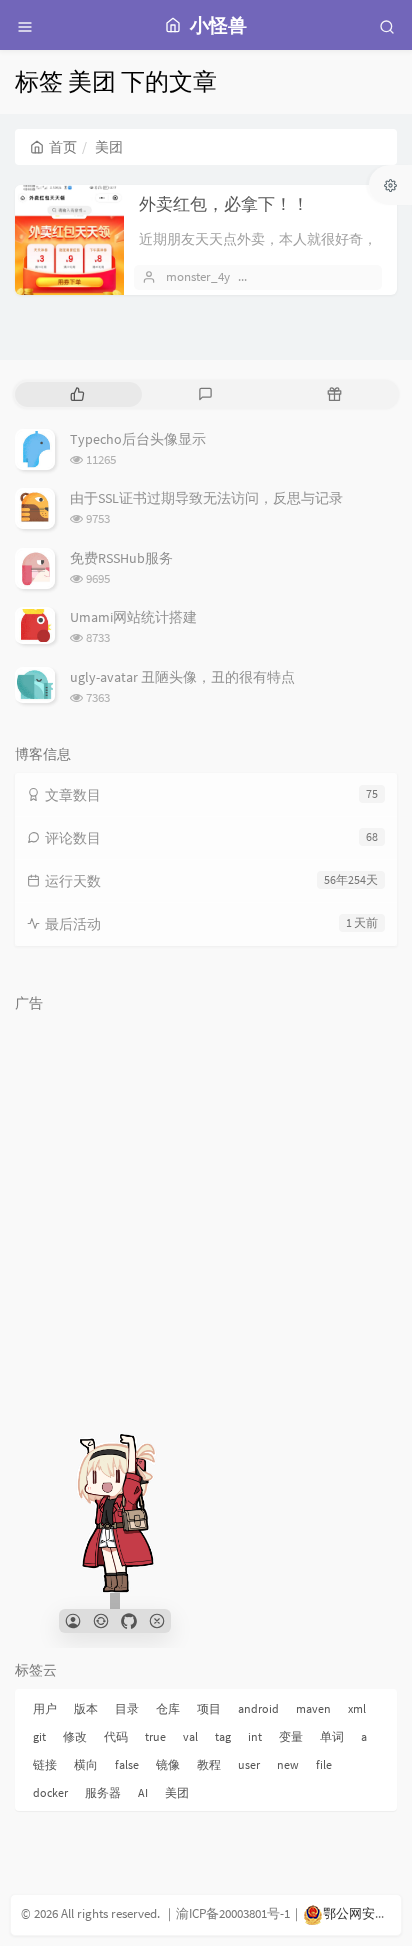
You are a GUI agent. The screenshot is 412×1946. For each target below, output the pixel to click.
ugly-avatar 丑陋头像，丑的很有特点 (182, 677)
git (39, 1736)
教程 (209, 1764)
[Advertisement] (206, 1227)
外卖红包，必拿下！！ (224, 204)
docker (50, 1792)
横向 (86, 1764)
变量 (291, 1736)
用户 (45, 1708)
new (288, 1764)
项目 (209, 1708)
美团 (177, 1792)
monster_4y (198, 276)
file (324, 1764)
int (255, 1736)
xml (357, 1708)
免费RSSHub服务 (121, 558)
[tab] (77, 394)
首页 (63, 147)
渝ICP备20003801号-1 (233, 1913)
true (155, 1736)
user (249, 1764)
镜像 (168, 1764)
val (190, 1736)
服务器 (103, 1792)
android (258, 1708)
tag (223, 1736)
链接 (45, 1764)
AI (143, 1792)
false (127, 1764)
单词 (332, 1736)
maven (313, 1708)
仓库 (168, 1708)
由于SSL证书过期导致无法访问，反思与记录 (206, 498)
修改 (75, 1736)
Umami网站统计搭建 (133, 617)
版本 (86, 1708)
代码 (116, 1736)
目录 (127, 1708)
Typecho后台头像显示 (138, 439)
